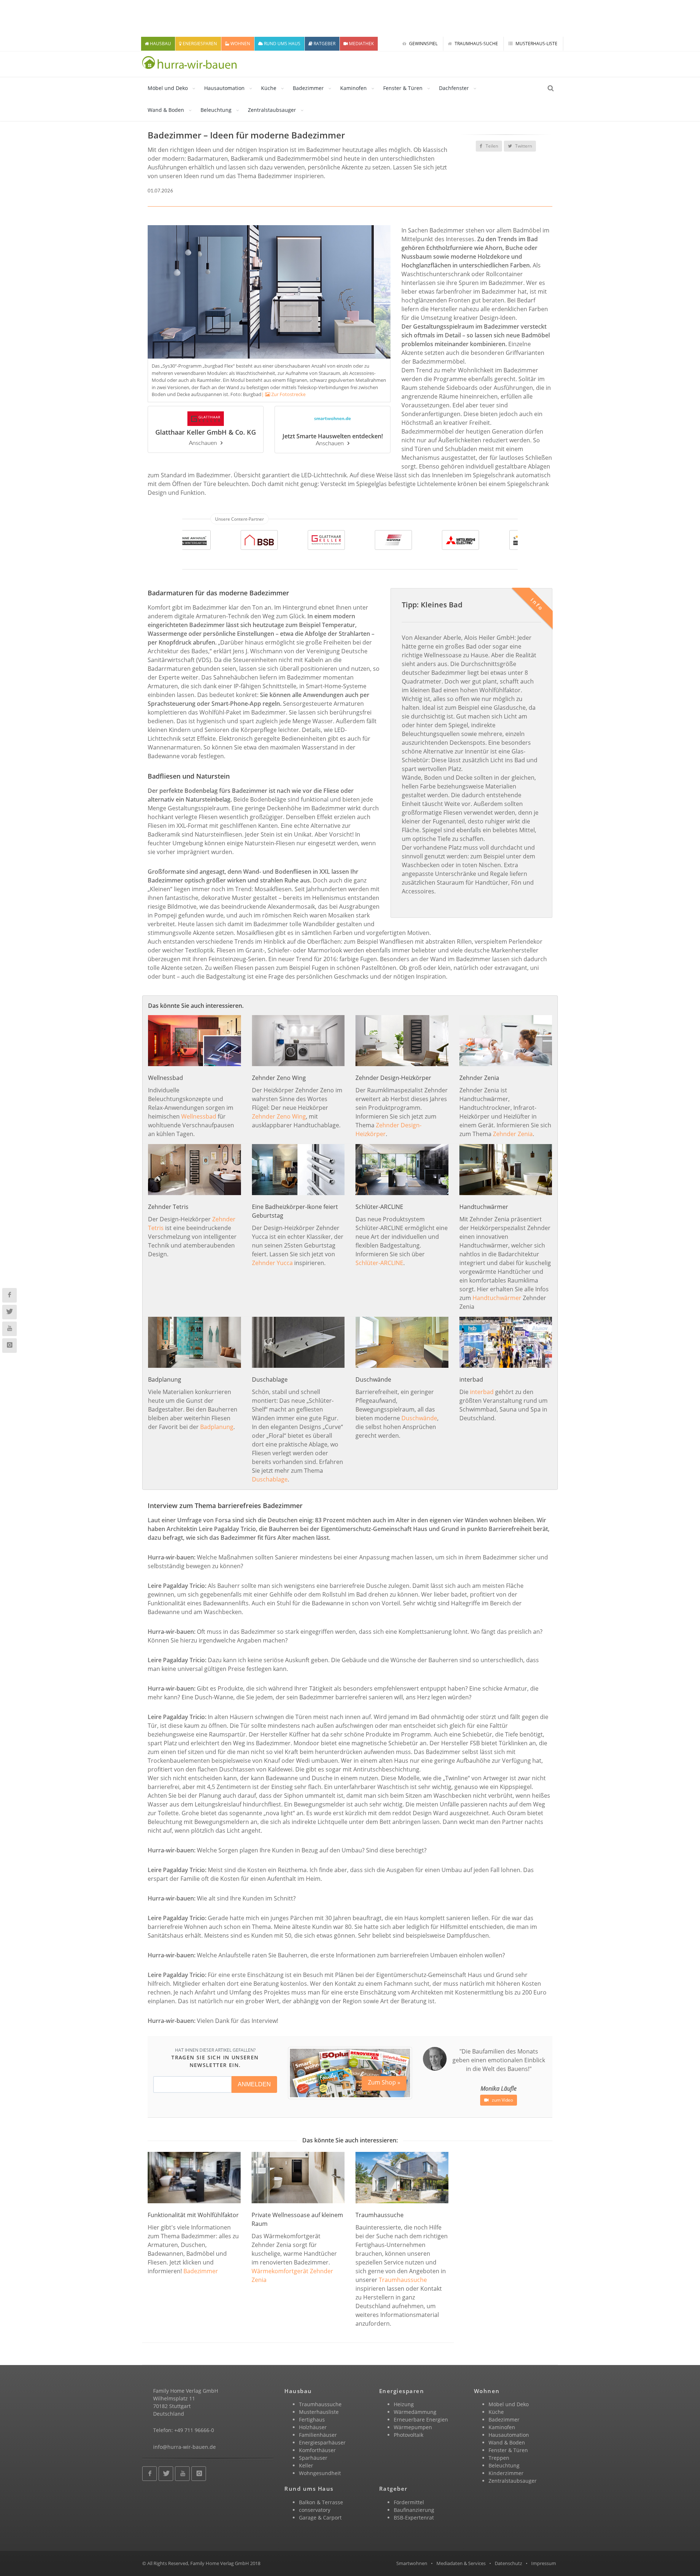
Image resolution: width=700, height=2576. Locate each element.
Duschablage (270, 1479)
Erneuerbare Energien (421, 2420)
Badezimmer (308, 88)
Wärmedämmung (415, 2412)
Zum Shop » (384, 2082)
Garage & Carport (320, 2518)
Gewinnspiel (423, 44)
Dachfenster (454, 88)
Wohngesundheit (320, 2473)
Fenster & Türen (403, 88)
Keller (306, 2465)
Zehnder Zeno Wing (279, 1116)
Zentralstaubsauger (272, 110)
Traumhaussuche (403, 2280)
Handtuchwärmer (497, 1298)
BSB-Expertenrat (414, 2518)
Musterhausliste (319, 2412)
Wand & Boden (166, 110)
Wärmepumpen (413, 2427)
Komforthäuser (317, 2450)
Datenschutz (508, 2563)
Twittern (523, 146)
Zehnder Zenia (513, 1134)
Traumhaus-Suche (476, 44)
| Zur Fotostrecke (283, 394)
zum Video (502, 2100)
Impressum (544, 2563)
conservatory (315, 2510)
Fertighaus (312, 2420)
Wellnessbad (199, 1116)
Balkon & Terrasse (321, 2502)
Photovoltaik (409, 2435)
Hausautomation (224, 88)
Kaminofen (353, 88)
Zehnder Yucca (272, 1263)
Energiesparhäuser (322, 2442)
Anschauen (203, 443)
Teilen (491, 146)
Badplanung (217, 1427)
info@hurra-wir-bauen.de (184, 2447)
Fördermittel (409, 2502)
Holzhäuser (313, 2427)
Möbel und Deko (168, 88)
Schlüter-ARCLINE (379, 1263)
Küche (269, 88)
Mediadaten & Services (461, 2563)
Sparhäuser (313, 2458)
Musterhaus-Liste (536, 44)
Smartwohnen (412, 2563)
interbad (482, 1392)
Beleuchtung (216, 110)
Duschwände (419, 1418)
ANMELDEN (254, 2084)
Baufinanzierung (414, 2510)
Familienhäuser (318, 2435)
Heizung (404, 2404)
